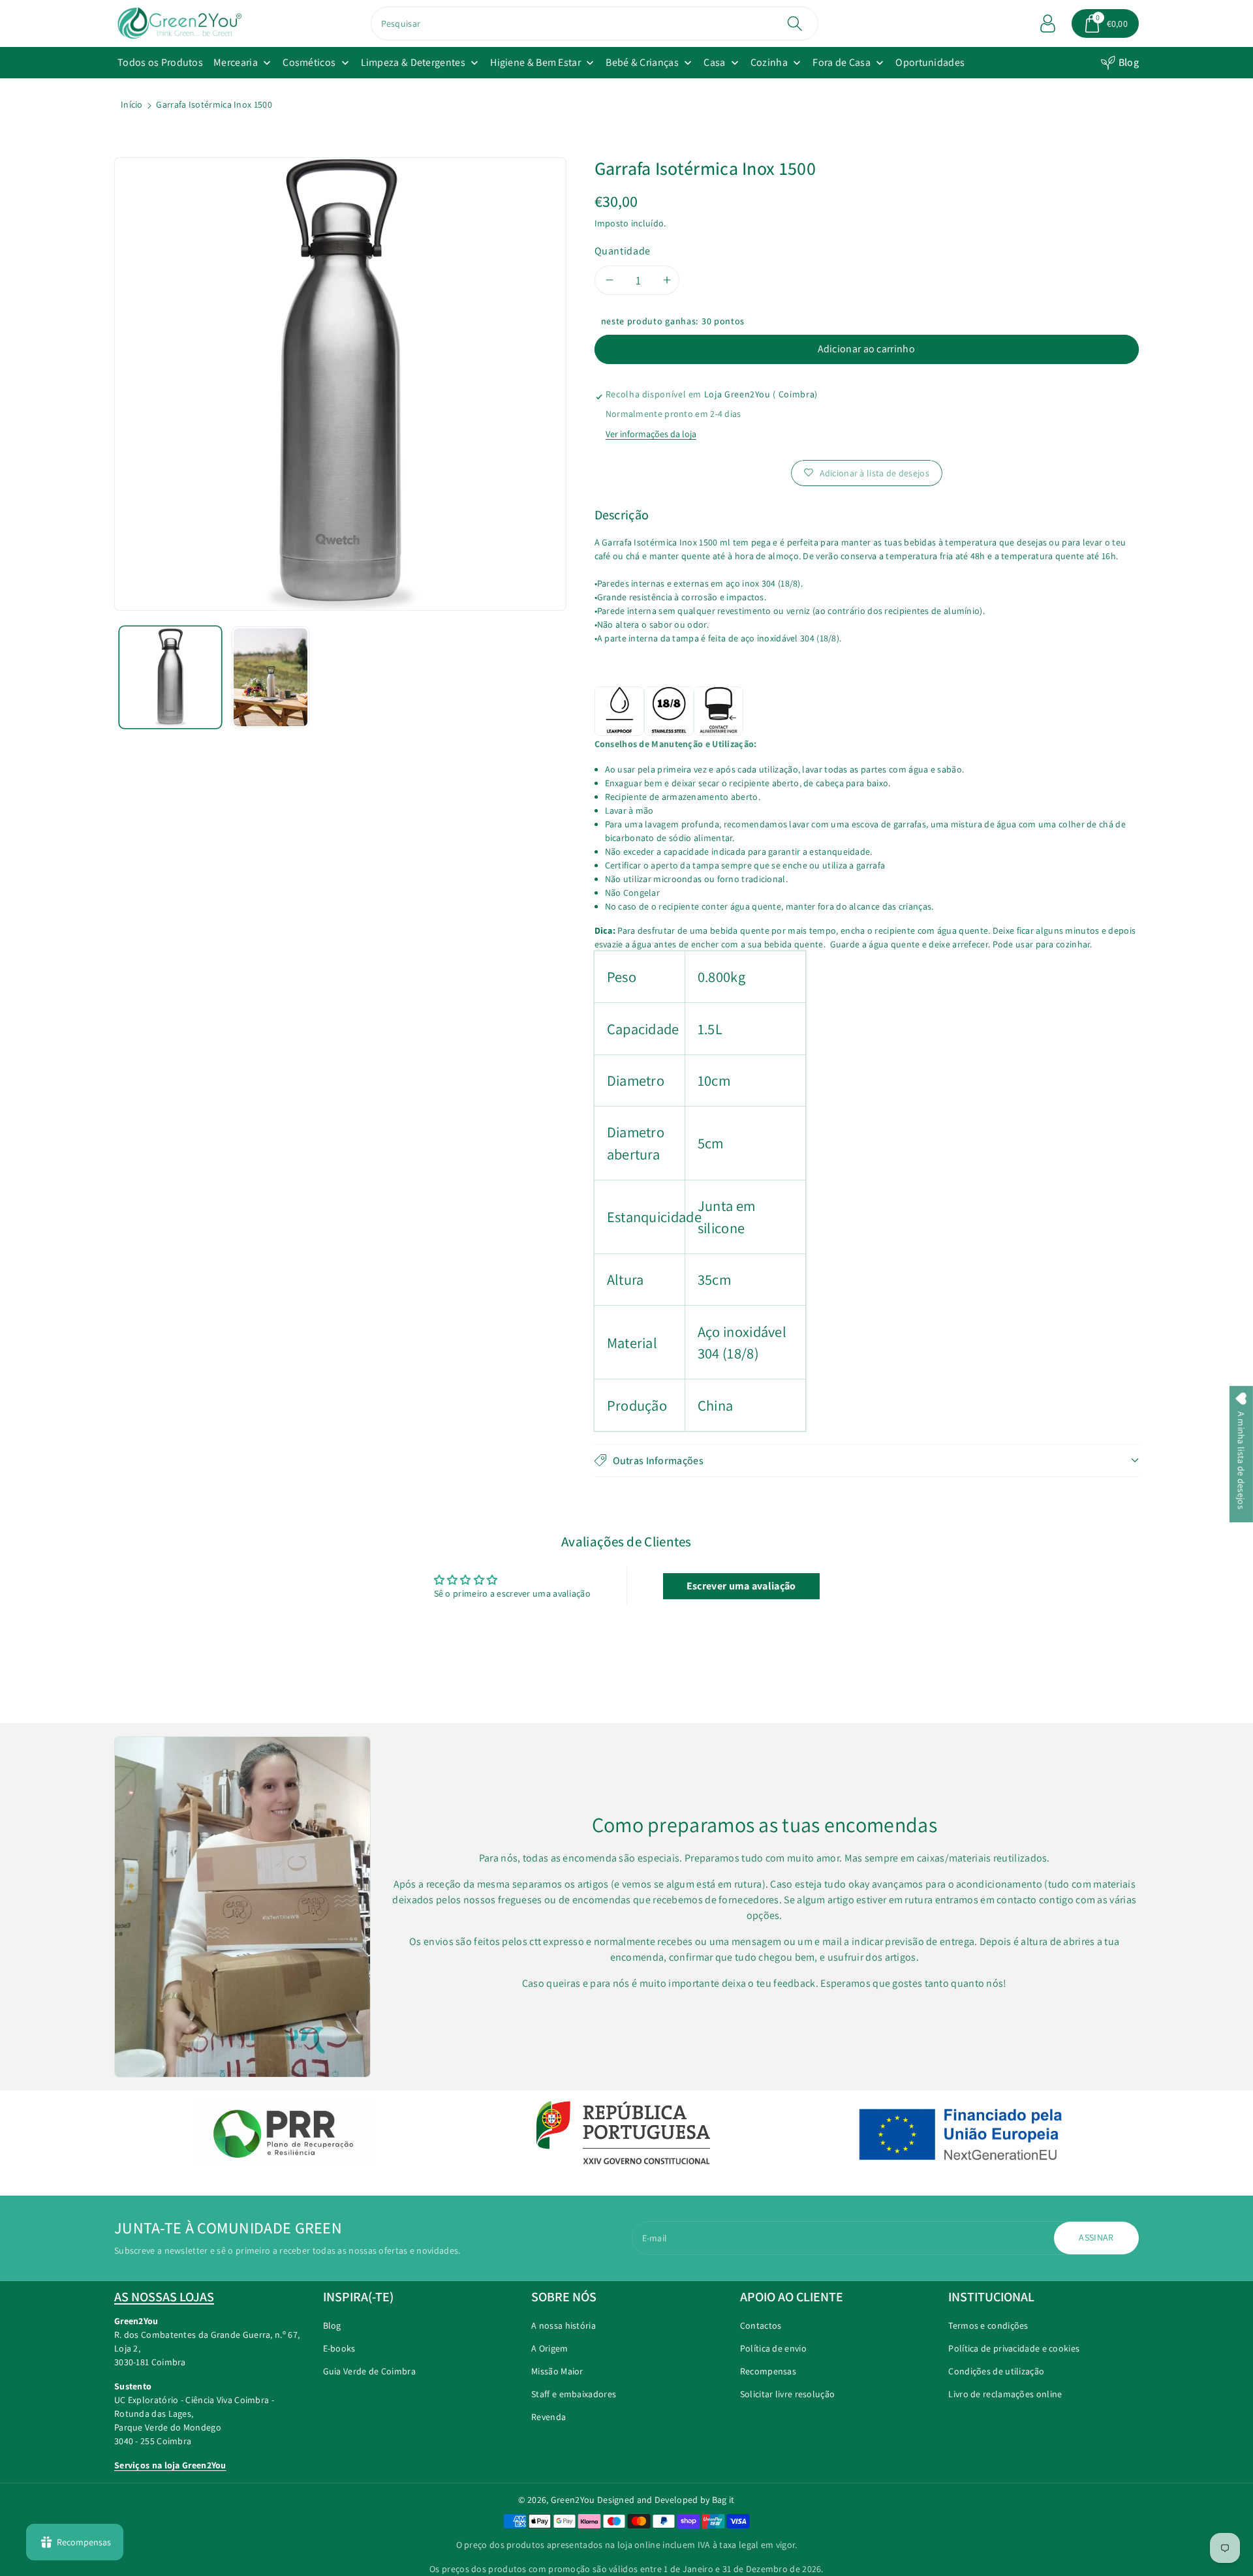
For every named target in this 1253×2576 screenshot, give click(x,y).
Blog (1129, 62)
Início (132, 104)
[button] (1106, 23)
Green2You (573, 2500)
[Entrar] (1048, 23)
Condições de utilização (996, 2371)
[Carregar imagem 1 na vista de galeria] (170, 677)
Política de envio (773, 2348)
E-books (339, 2348)
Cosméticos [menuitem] (309, 62)
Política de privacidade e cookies (1014, 2348)
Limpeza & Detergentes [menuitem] (413, 62)
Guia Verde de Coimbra (369, 2371)
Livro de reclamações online (1005, 2394)
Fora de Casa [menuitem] (842, 62)
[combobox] (595, 23)
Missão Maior (557, 2371)
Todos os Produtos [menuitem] (160, 62)
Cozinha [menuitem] (769, 62)
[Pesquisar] (795, 23)
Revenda (549, 2417)
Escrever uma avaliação (741, 1586)
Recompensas (768, 2371)
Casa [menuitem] (714, 62)
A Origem (549, 2348)
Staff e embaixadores (574, 2394)
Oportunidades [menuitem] (930, 62)
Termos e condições (988, 2325)
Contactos (761, 2325)
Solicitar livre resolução (788, 2394)
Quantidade (623, 251)
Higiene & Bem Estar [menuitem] (535, 62)
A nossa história (564, 2325)
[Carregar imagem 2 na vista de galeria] (271, 677)
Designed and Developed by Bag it (666, 2500)
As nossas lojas (164, 2297)
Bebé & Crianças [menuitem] (642, 62)
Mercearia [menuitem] (236, 62)
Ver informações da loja (651, 434)
